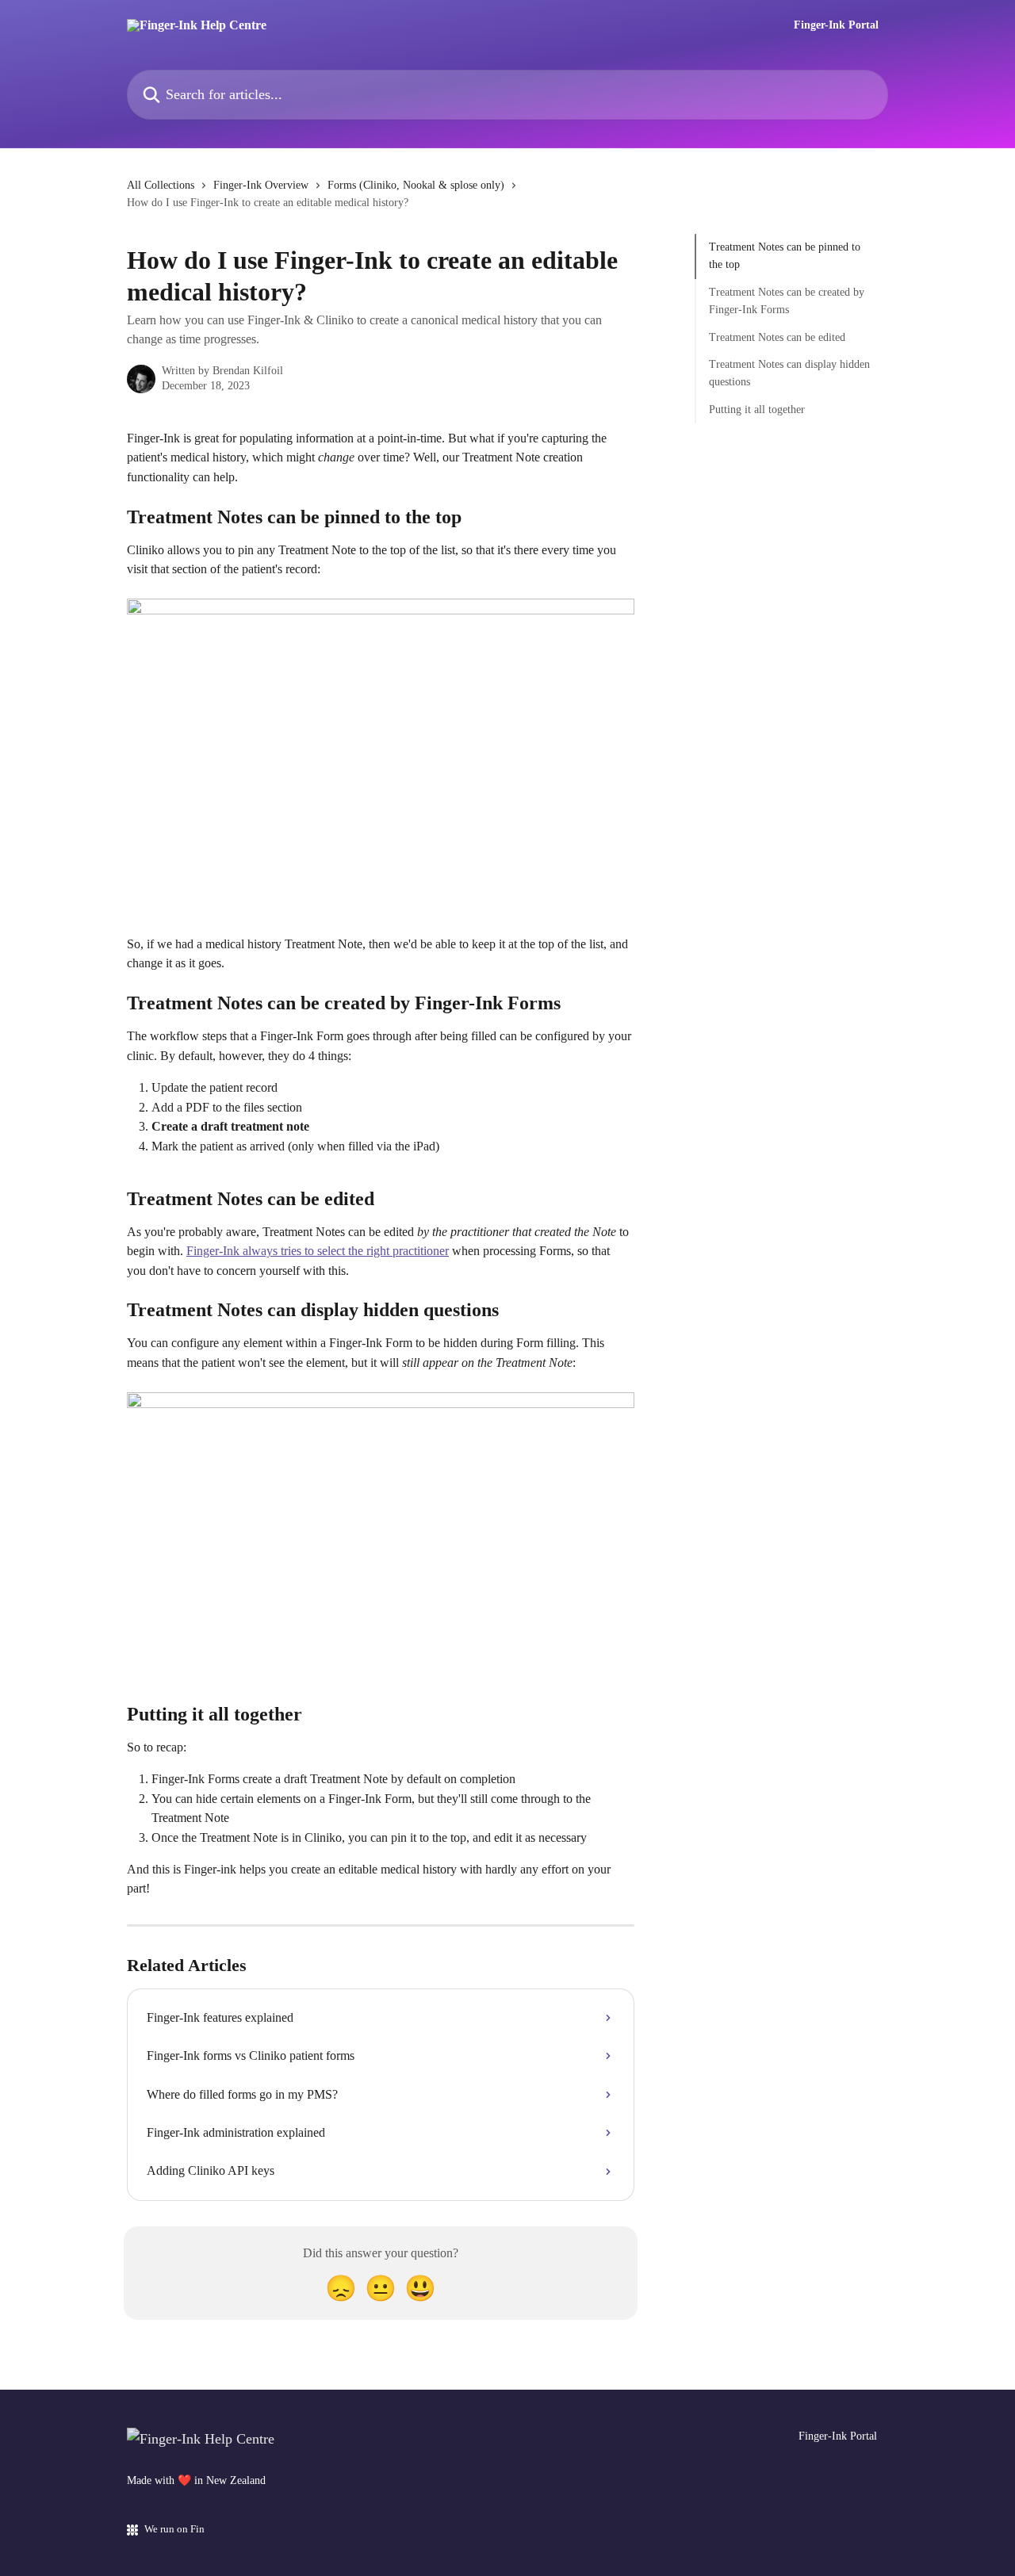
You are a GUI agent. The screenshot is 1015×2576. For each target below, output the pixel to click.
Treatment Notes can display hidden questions (789, 373)
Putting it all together (757, 410)
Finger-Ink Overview (261, 185)
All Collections (161, 185)
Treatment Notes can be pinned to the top (785, 256)
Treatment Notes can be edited (777, 337)
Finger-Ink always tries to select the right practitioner (318, 1251)
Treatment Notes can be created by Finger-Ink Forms (787, 301)
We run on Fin (174, 2529)
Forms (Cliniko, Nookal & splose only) (416, 185)
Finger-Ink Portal (836, 25)
